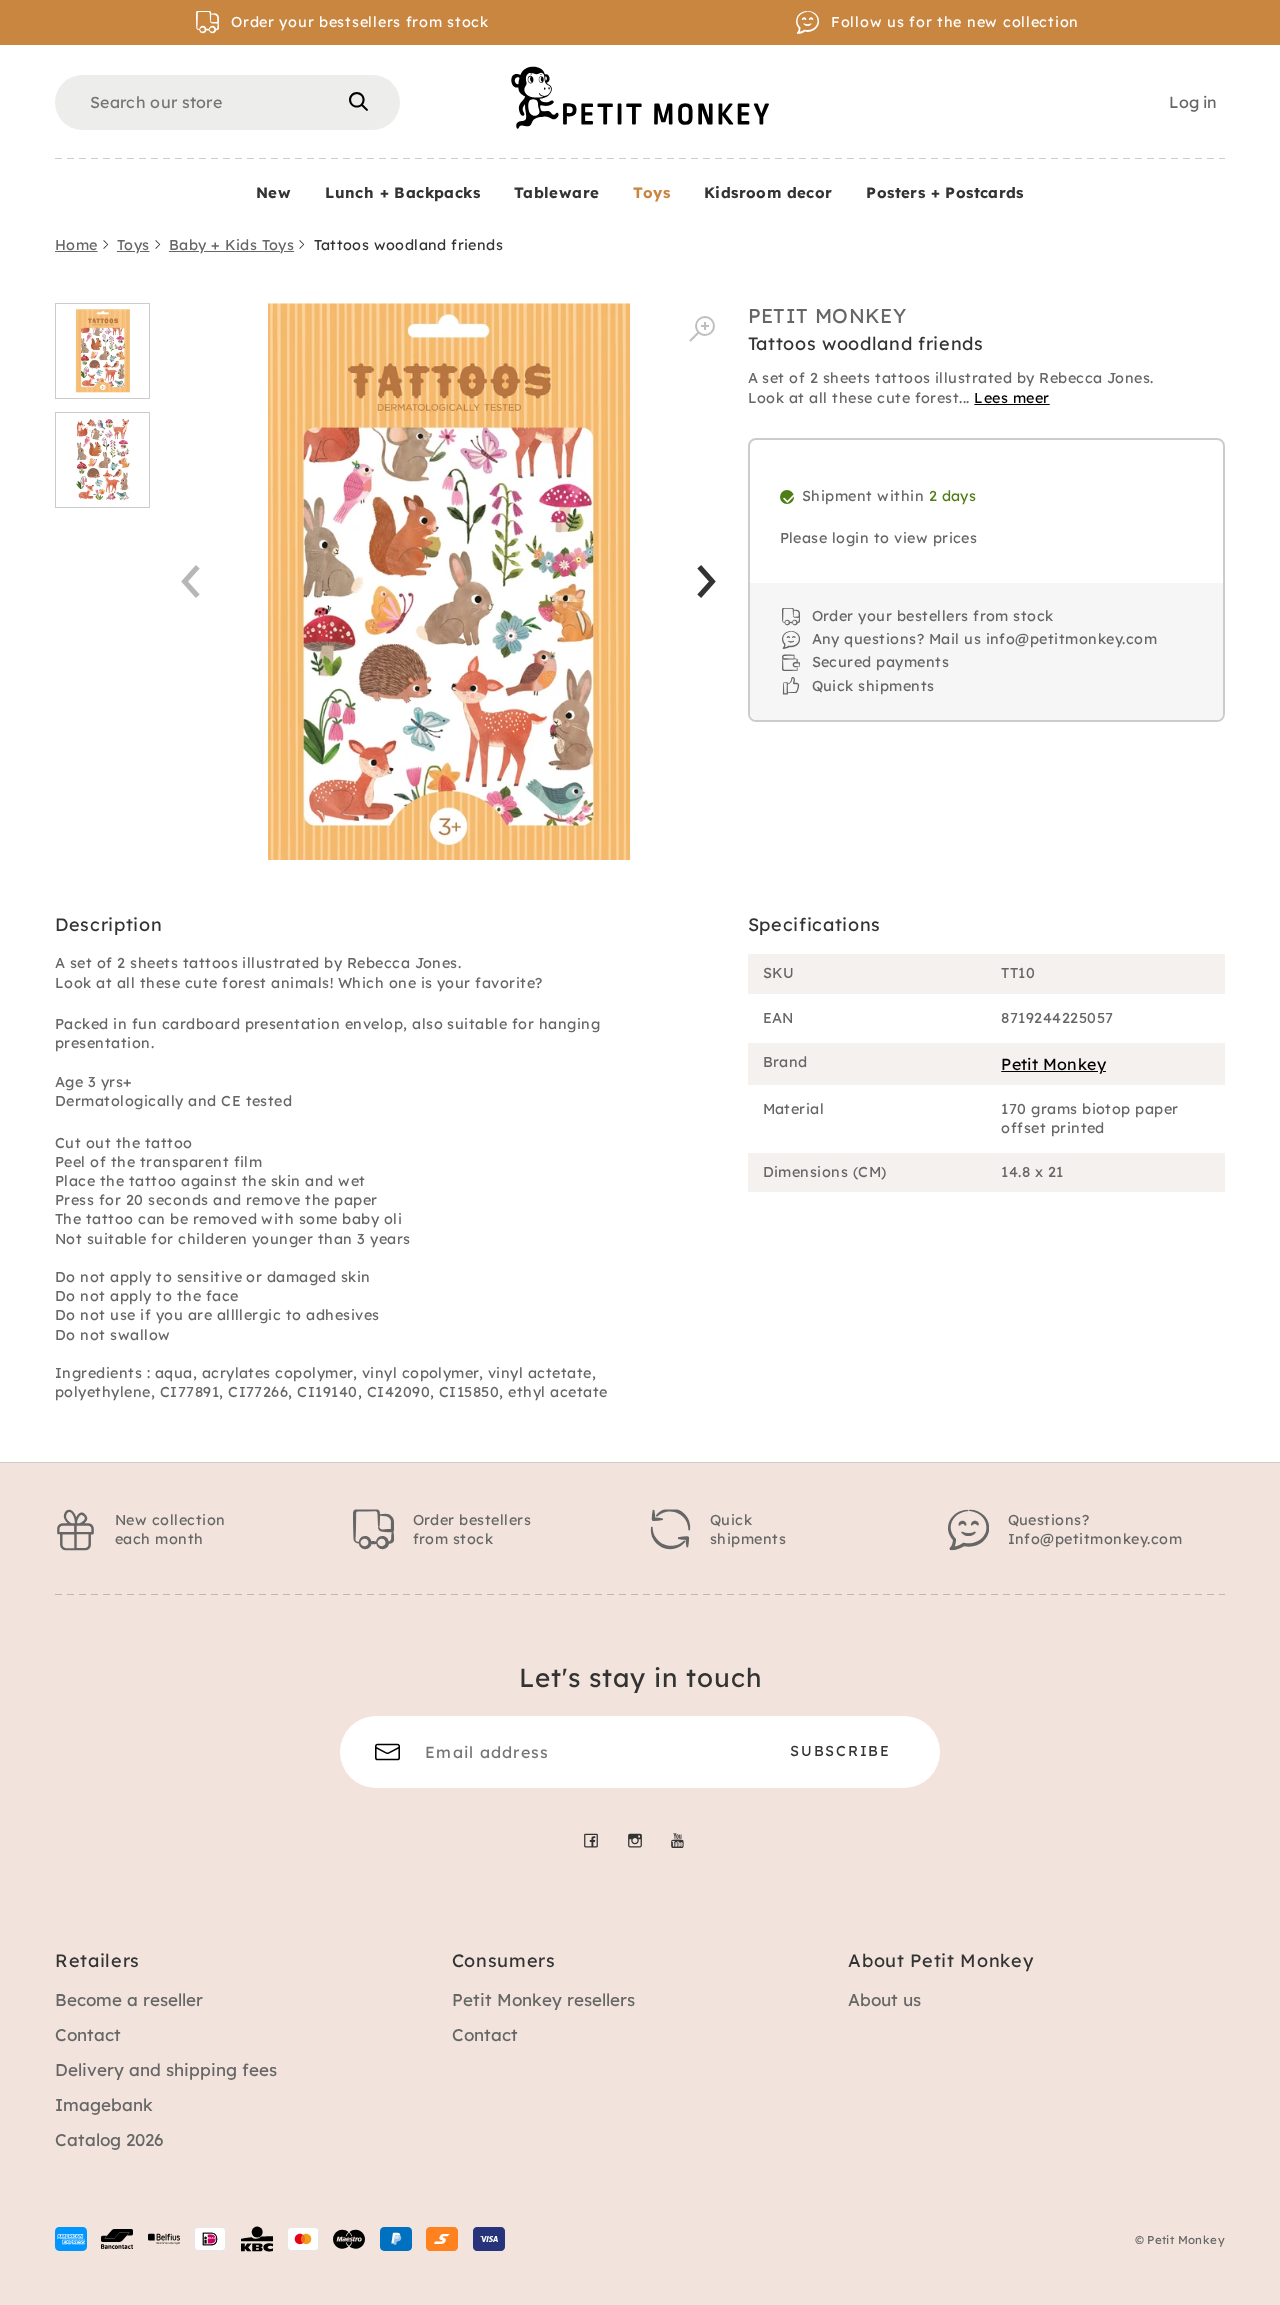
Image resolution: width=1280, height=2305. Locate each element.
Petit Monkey (827, 315)
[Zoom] (702, 329)
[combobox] (227, 102)
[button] (706, 581)
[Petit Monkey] (640, 97)
